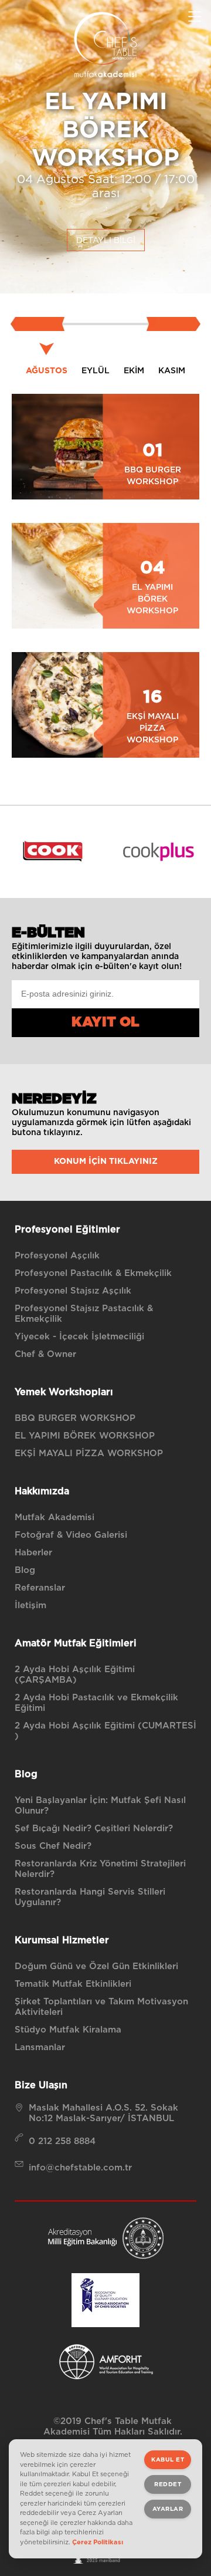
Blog (25, 1570)
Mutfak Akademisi (55, 1517)
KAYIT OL (105, 1022)
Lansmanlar (40, 2047)
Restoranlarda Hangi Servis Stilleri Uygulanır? (90, 1897)
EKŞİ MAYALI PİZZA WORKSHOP (89, 1454)
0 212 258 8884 (62, 2141)
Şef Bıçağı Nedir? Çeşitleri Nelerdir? (94, 1829)
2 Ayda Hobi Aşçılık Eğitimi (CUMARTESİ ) (105, 1731)
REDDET (168, 2484)
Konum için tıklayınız (106, 1162)
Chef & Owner (45, 1354)
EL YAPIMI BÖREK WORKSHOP (85, 1436)
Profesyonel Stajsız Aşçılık (73, 1291)
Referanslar (40, 1588)
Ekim (134, 371)
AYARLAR (168, 2509)
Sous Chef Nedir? (53, 1846)
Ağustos (47, 371)
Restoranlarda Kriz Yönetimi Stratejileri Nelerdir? (100, 1869)
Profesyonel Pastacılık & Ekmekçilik (93, 1273)
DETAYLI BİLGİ (106, 241)
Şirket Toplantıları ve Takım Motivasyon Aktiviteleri (101, 2007)
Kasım (172, 371)
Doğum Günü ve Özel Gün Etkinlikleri (96, 1966)
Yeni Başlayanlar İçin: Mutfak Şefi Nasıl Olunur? (100, 1806)
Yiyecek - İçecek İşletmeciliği (79, 1337)
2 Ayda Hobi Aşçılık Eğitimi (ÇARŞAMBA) (75, 1675)
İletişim (30, 1606)
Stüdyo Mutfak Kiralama (68, 2030)
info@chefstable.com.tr (80, 2168)
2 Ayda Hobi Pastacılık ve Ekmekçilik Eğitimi (96, 1703)
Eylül (96, 371)
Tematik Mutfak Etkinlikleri (73, 1984)
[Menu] (195, 16)
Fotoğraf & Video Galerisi (71, 1535)
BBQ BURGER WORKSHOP (75, 1418)
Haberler (33, 1553)
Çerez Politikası (98, 2542)
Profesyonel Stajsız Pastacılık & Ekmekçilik (84, 1314)
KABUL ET (168, 2460)
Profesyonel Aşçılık (57, 1256)
